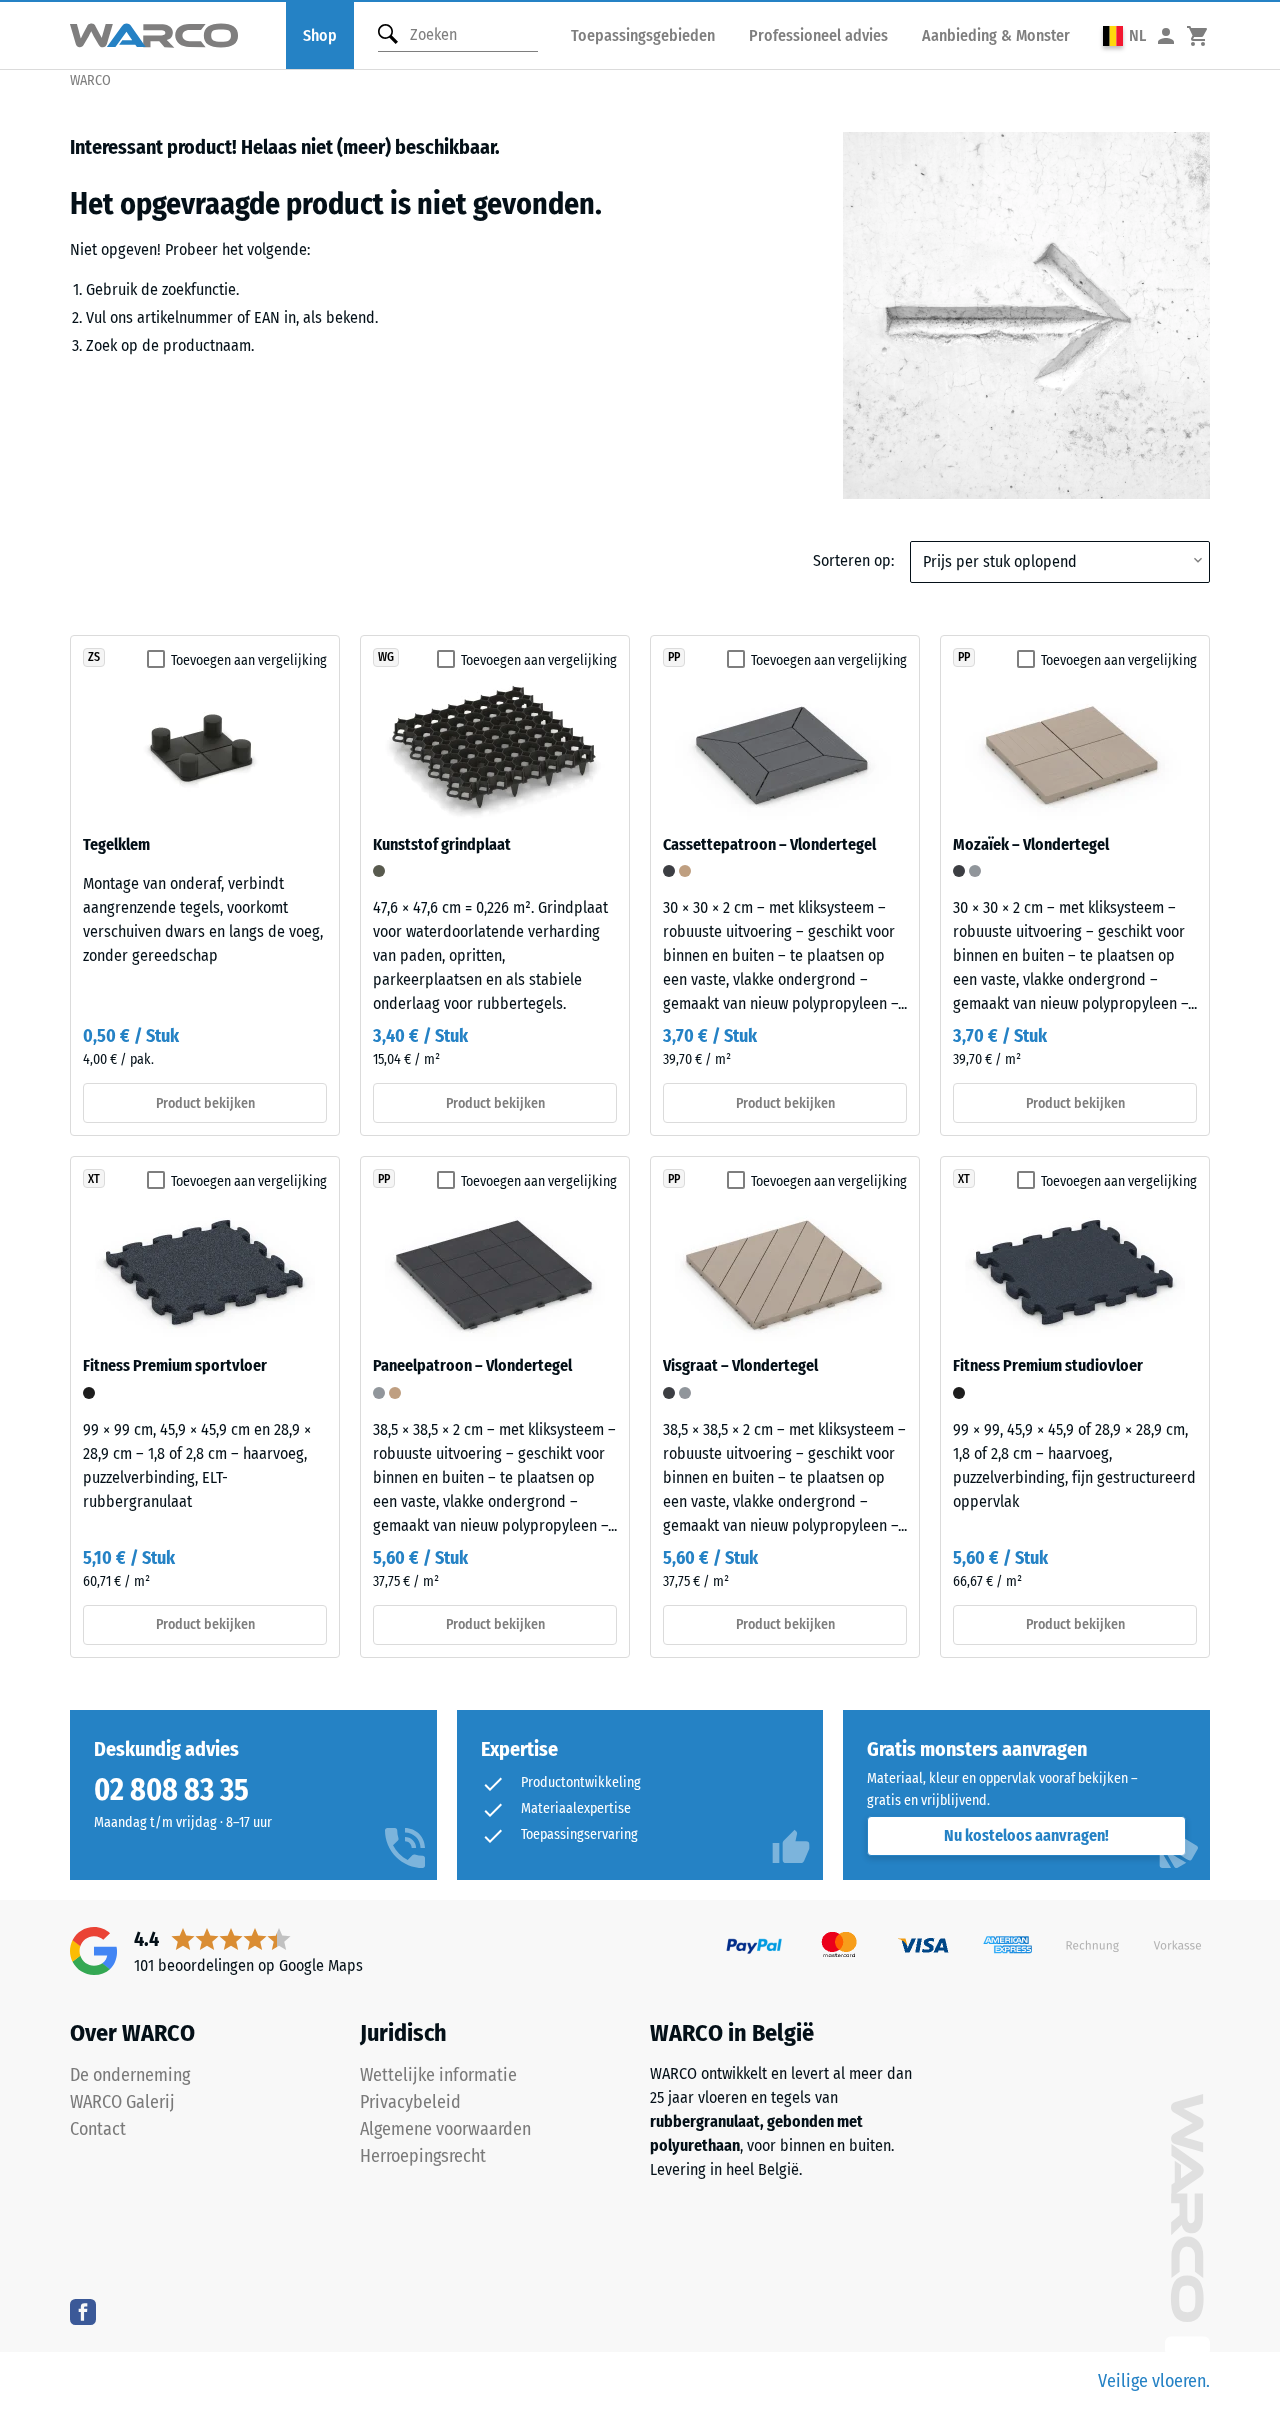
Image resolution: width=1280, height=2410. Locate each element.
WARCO (90, 80)
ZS (94, 657)
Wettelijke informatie (438, 2075)
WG (386, 657)
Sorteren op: (853, 560)
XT (94, 1179)
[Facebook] (83, 2311)
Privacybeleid (410, 2102)
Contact (98, 2129)
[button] (1124, 35)
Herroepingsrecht (423, 2156)
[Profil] (1166, 35)
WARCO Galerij (122, 2102)
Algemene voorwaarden (445, 2129)
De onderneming (130, 2075)
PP (674, 657)
